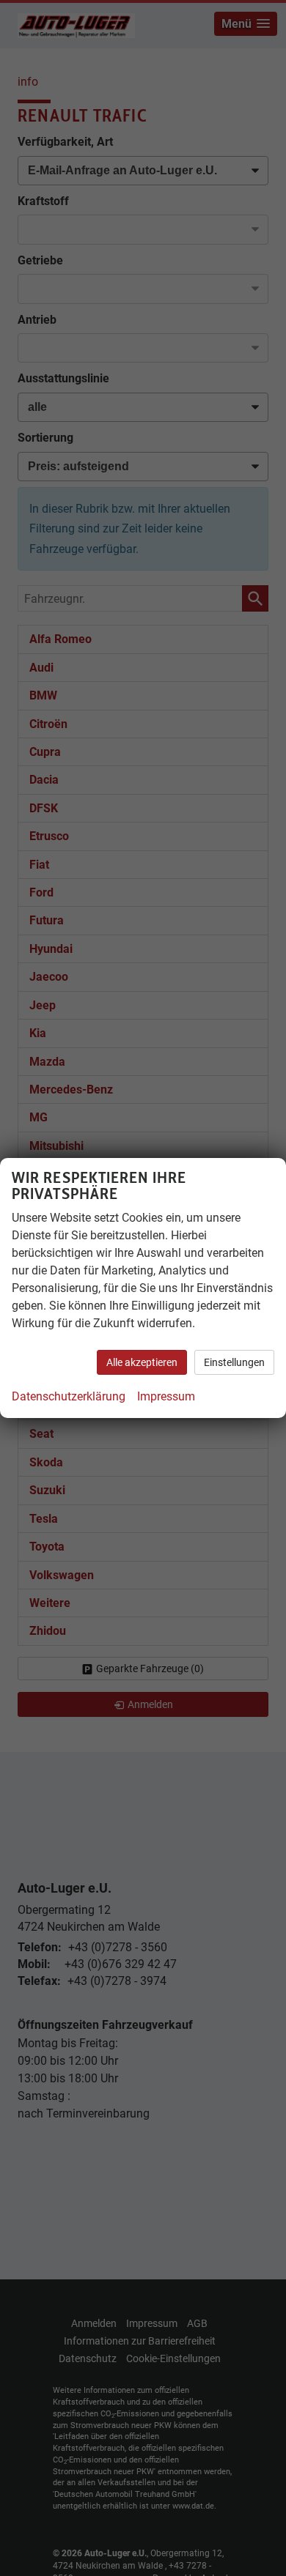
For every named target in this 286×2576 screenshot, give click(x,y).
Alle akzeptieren (142, 1362)
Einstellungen (234, 1362)
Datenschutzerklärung (69, 1396)
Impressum (166, 1396)
